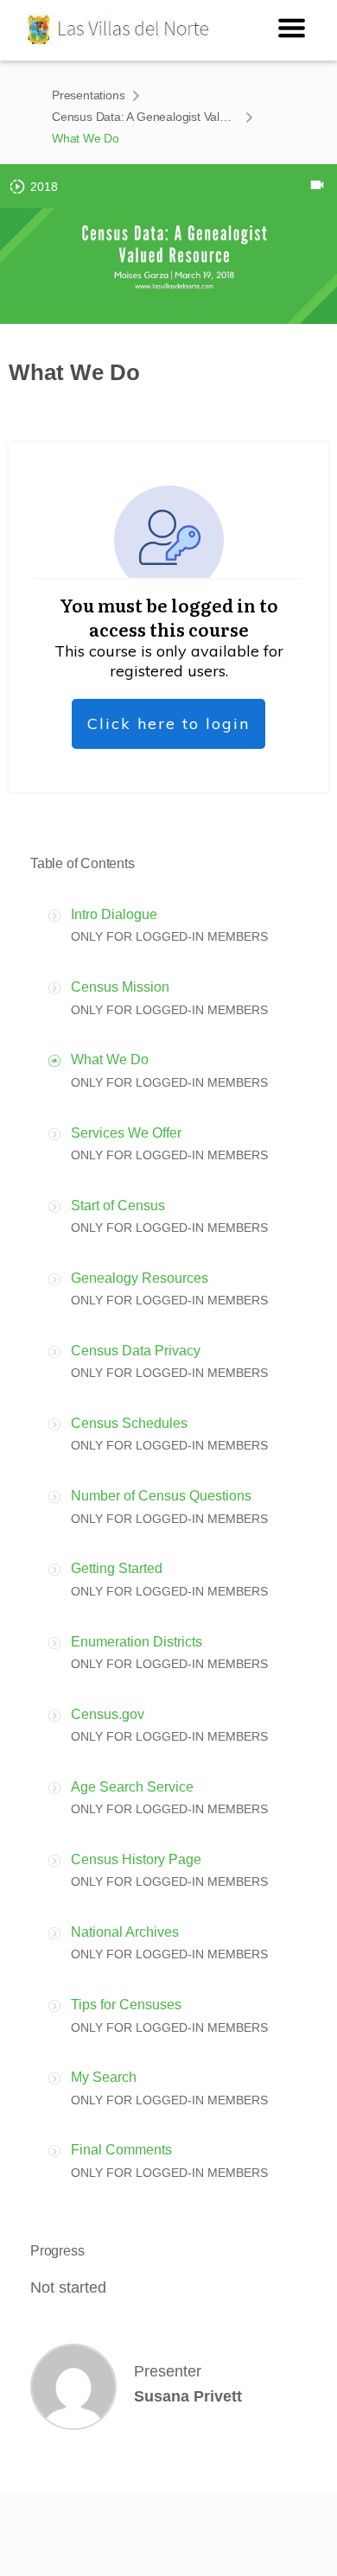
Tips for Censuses (126, 2005)
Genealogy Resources (140, 1278)
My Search (104, 2077)
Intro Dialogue (114, 914)
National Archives (125, 1932)
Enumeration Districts (137, 1642)
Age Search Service (132, 1787)
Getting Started (117, 1568)
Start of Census (118, 1206)
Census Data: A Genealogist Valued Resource (145, 117)
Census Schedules (129, 1423)
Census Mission (120, 987)
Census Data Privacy (136, 1351)
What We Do (110, 1060)
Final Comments (121, 2150)
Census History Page (136, 1859)
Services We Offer (126, 1133)
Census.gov (108, 1714)
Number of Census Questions (161, 1496)
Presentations (88, 95)
